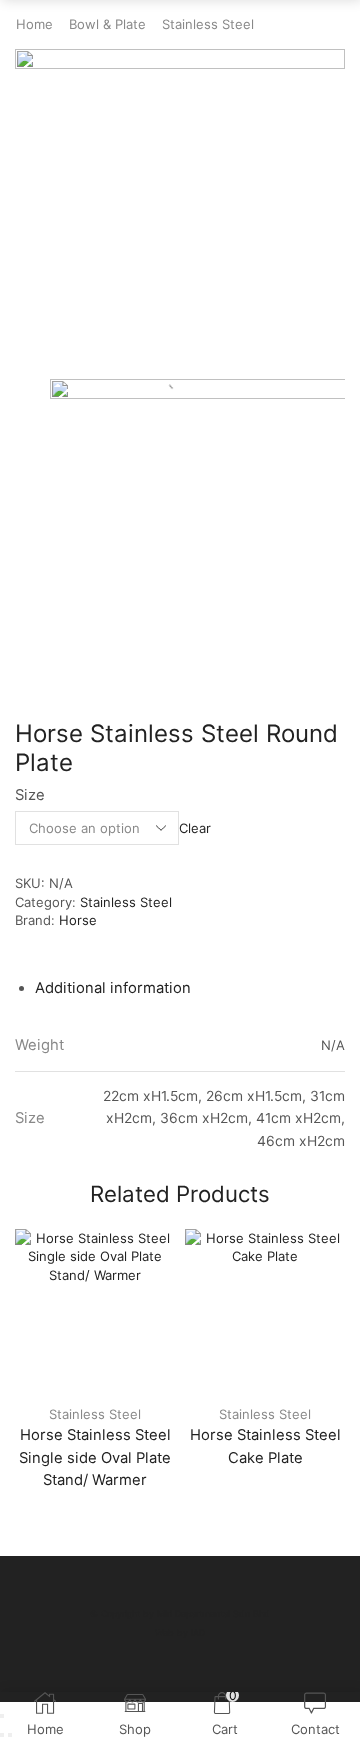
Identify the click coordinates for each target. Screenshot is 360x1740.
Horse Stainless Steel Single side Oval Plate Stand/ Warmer (95, 1457)
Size (30, 795)
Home (34, 24)
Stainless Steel (208, 24)
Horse (78, 920)
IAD (198, 1632)
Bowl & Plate (107, 24)
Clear (195, 828)
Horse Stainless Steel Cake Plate (265, 1446)
